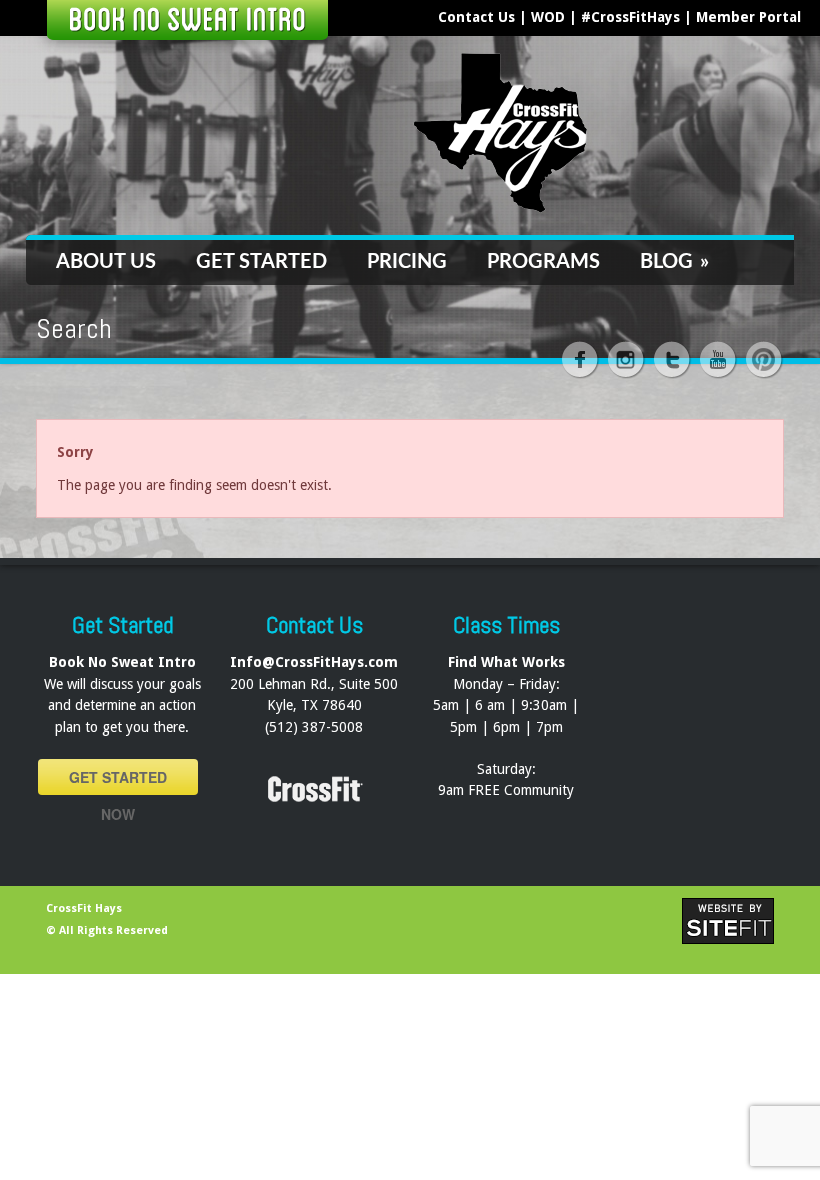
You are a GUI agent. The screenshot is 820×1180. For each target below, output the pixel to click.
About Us (106, 262)
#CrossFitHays (630, 17)
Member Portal (748, 17)
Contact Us (476, 17)
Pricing (407, 262)
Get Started (261, 262)
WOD (548, 17)
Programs (543, 262)
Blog (674, 262)
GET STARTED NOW (118, 781)
